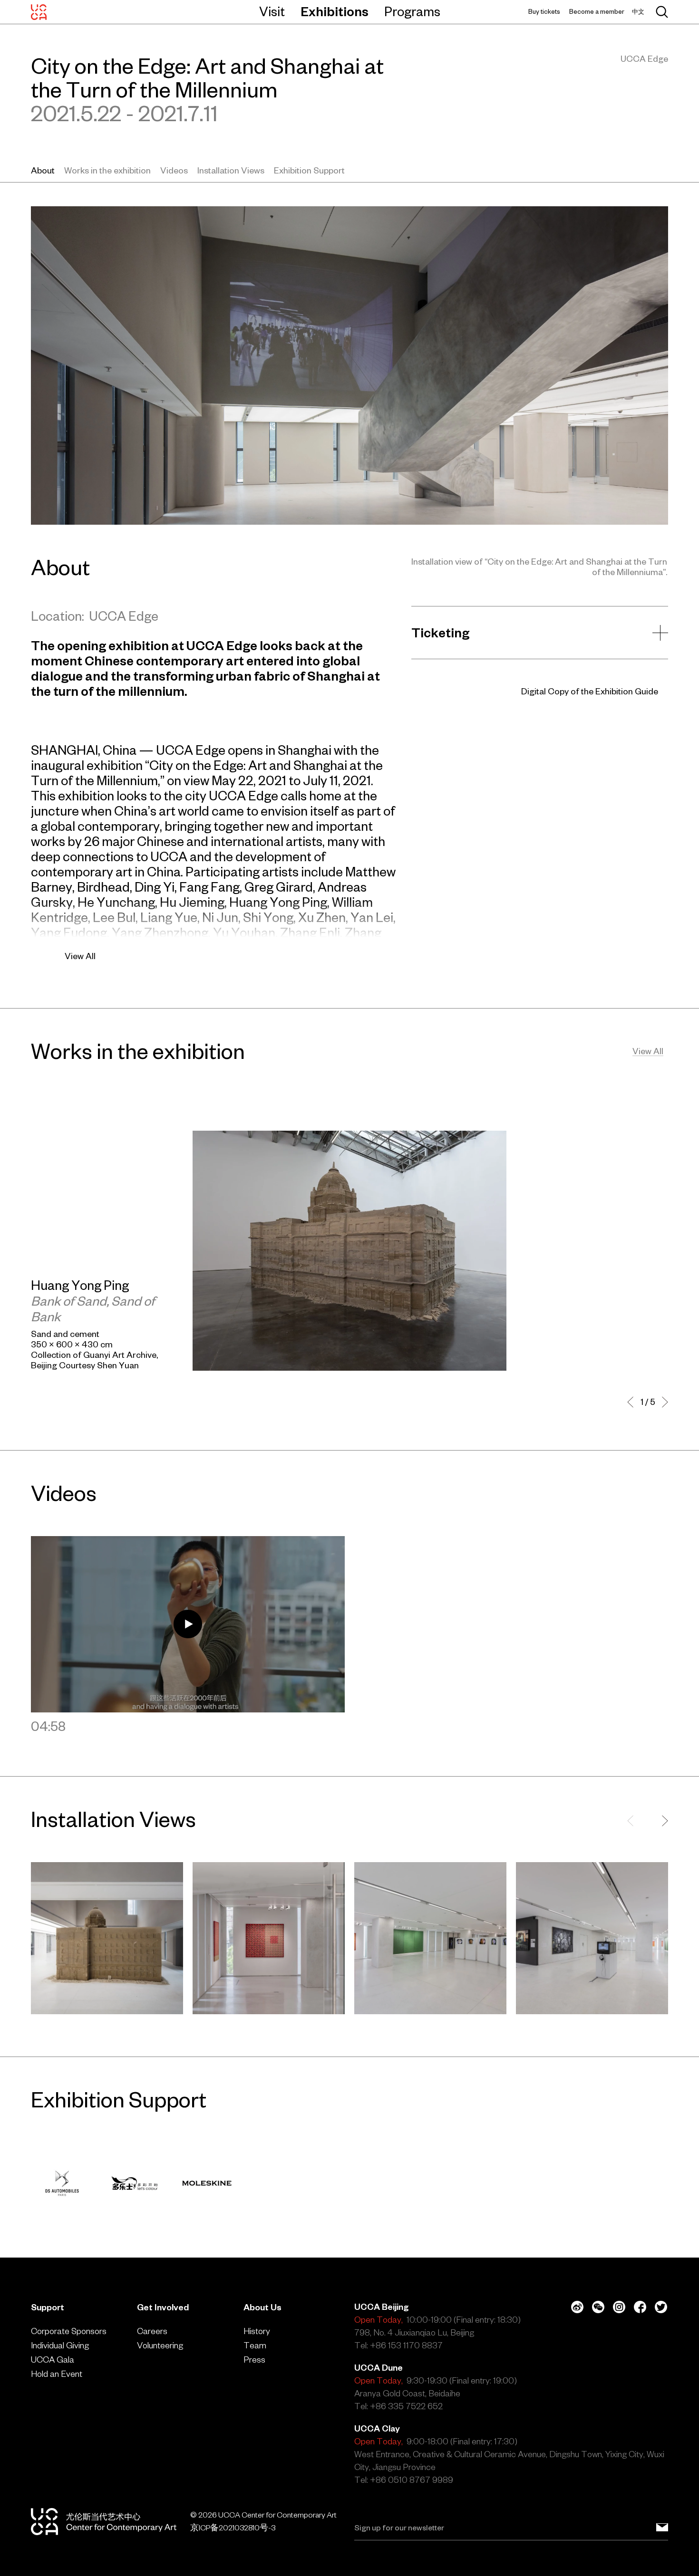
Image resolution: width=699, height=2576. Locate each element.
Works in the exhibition (107, 170)
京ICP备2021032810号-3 (233, 2528)
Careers (152, 2331)
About (43, 170)
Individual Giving (60, 2345)
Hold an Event (57, 2374)
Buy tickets (544, 12)
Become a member (597, 12)
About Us (262, 2307)
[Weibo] (577, 2307)
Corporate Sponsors (69, 2331)
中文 (638, 12)
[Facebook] (640, 2307)
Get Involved (163, 2307)
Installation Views (231, 170)
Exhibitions (335, 11)
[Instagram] (619, 2307)
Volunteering (160, 2345)
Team (255, 2345)
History (257, 2331)
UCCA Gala (53, 2360)
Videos (174, 170)
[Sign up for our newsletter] (662, 2528)
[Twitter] (661, 2307)
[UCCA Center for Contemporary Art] (39, 12)
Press (254, 2360)
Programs (412, 11)
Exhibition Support (309, 170)
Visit (272, 11)
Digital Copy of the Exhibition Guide (590, 691)
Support (48, 2307)
